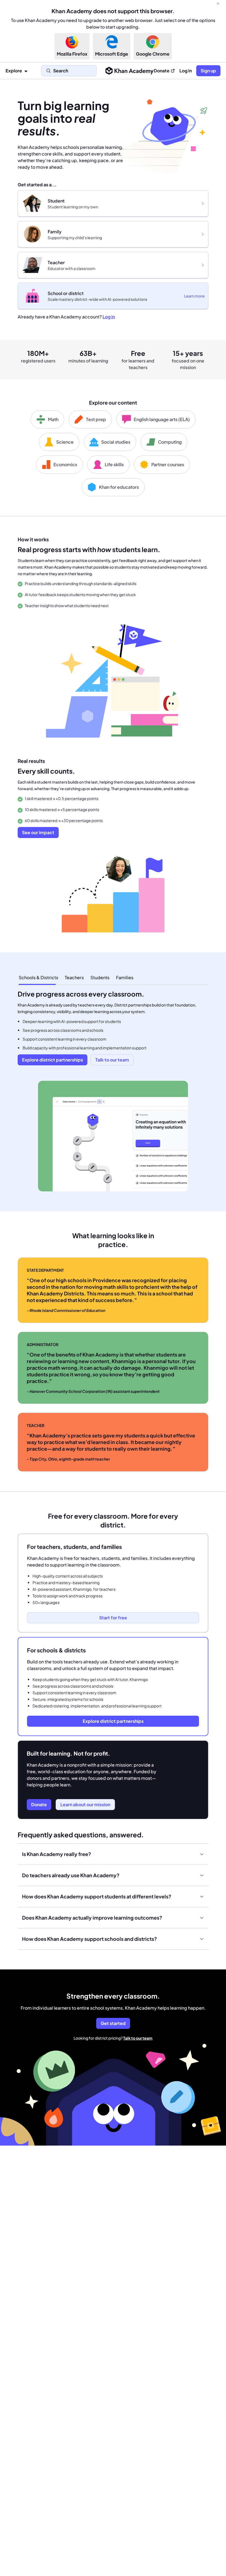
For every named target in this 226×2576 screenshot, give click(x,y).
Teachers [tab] (74, 977)
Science (65, 442)
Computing (170, 442)
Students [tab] (100, 977)
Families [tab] (125, 977)
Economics (65, 464)
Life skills (114, 464)
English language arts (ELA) (162, 419)
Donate (162, 71)
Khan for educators (119, 487)
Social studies (116, 442)
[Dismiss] (218, 4)
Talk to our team (138, 2038)
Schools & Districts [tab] (38, 977)
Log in (186, 71)
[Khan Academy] (129, 71)
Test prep (96, 419)
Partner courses (168, 464)
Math (53, 419)
